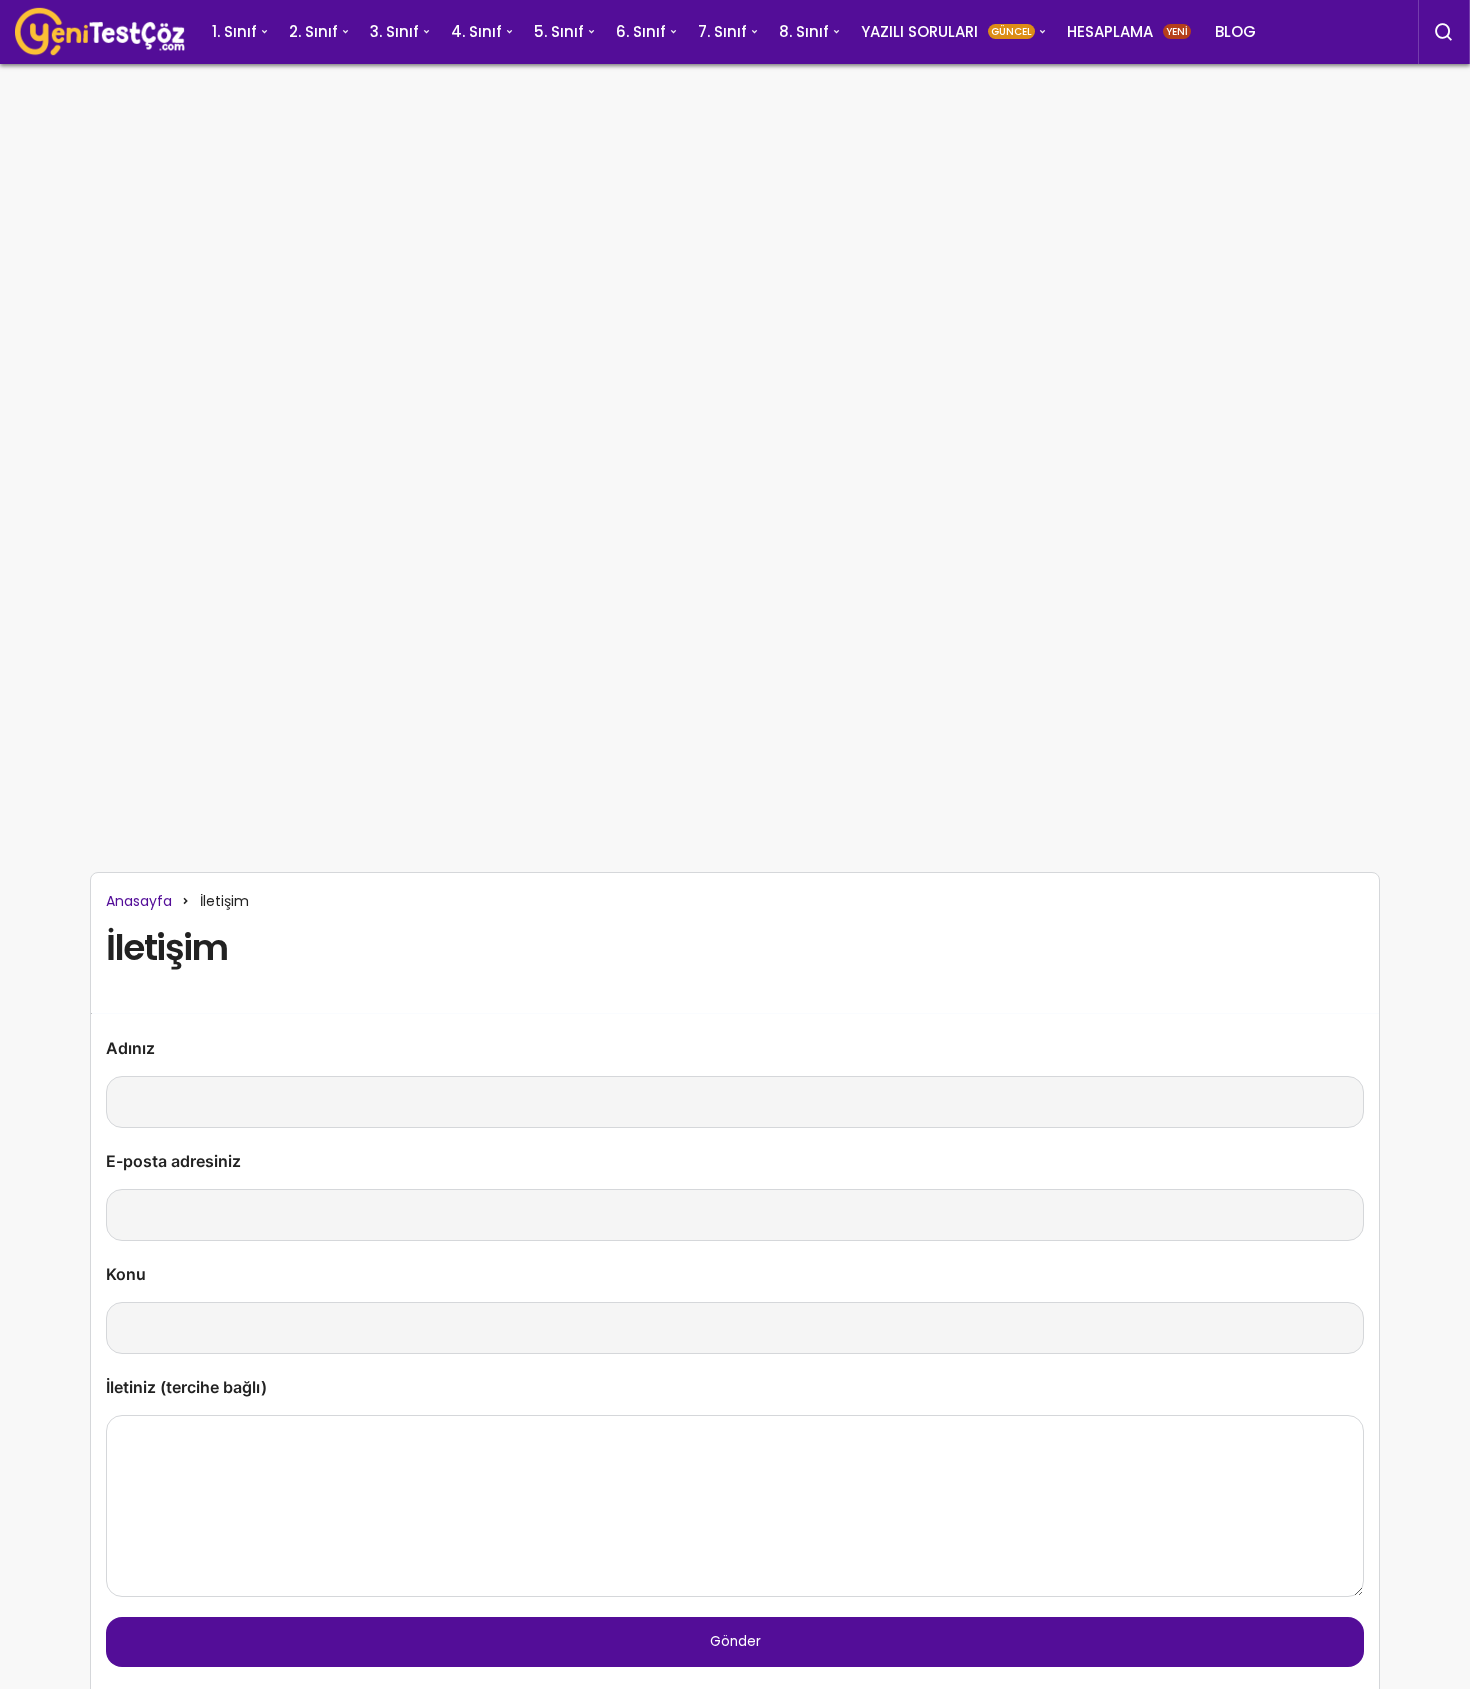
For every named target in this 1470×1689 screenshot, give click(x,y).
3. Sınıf (394, 31)
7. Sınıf (722, 31)
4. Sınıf (476, 31)
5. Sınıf (559, 31)
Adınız (130, 1048)
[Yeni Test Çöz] (100, 32)
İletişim (166, 948)
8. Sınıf (804, 31)
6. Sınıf (641, 31)
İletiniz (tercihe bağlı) (186, 1387)
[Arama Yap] (1444, 32)
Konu (126, 1274)
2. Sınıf (313, 31)
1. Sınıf (234, 31)
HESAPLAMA (1127, 31)
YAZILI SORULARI (946, 31)
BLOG (1235, 31)
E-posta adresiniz (173, 1161)
